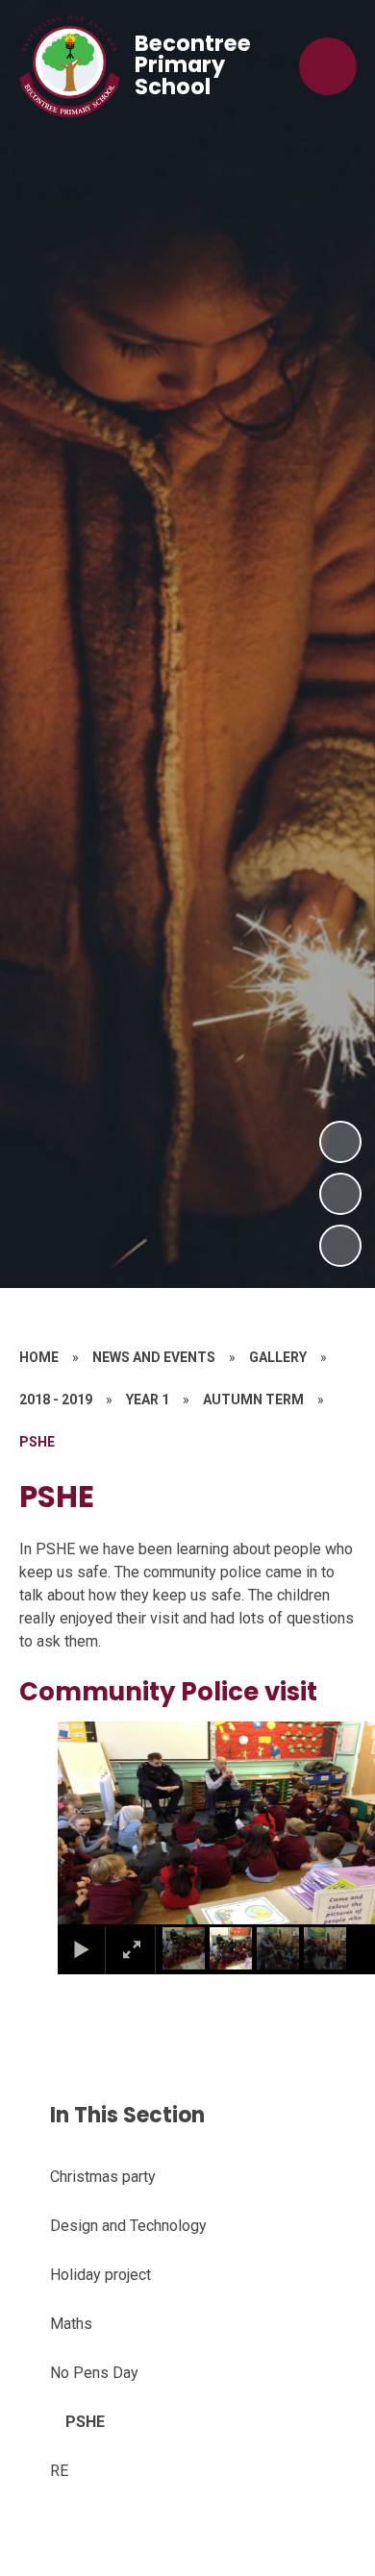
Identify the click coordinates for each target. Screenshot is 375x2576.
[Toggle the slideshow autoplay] (340, 1246)
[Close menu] (328, 66)
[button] (97, 1822)
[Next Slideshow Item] (340, 1142)
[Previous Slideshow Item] (340, 1194)
